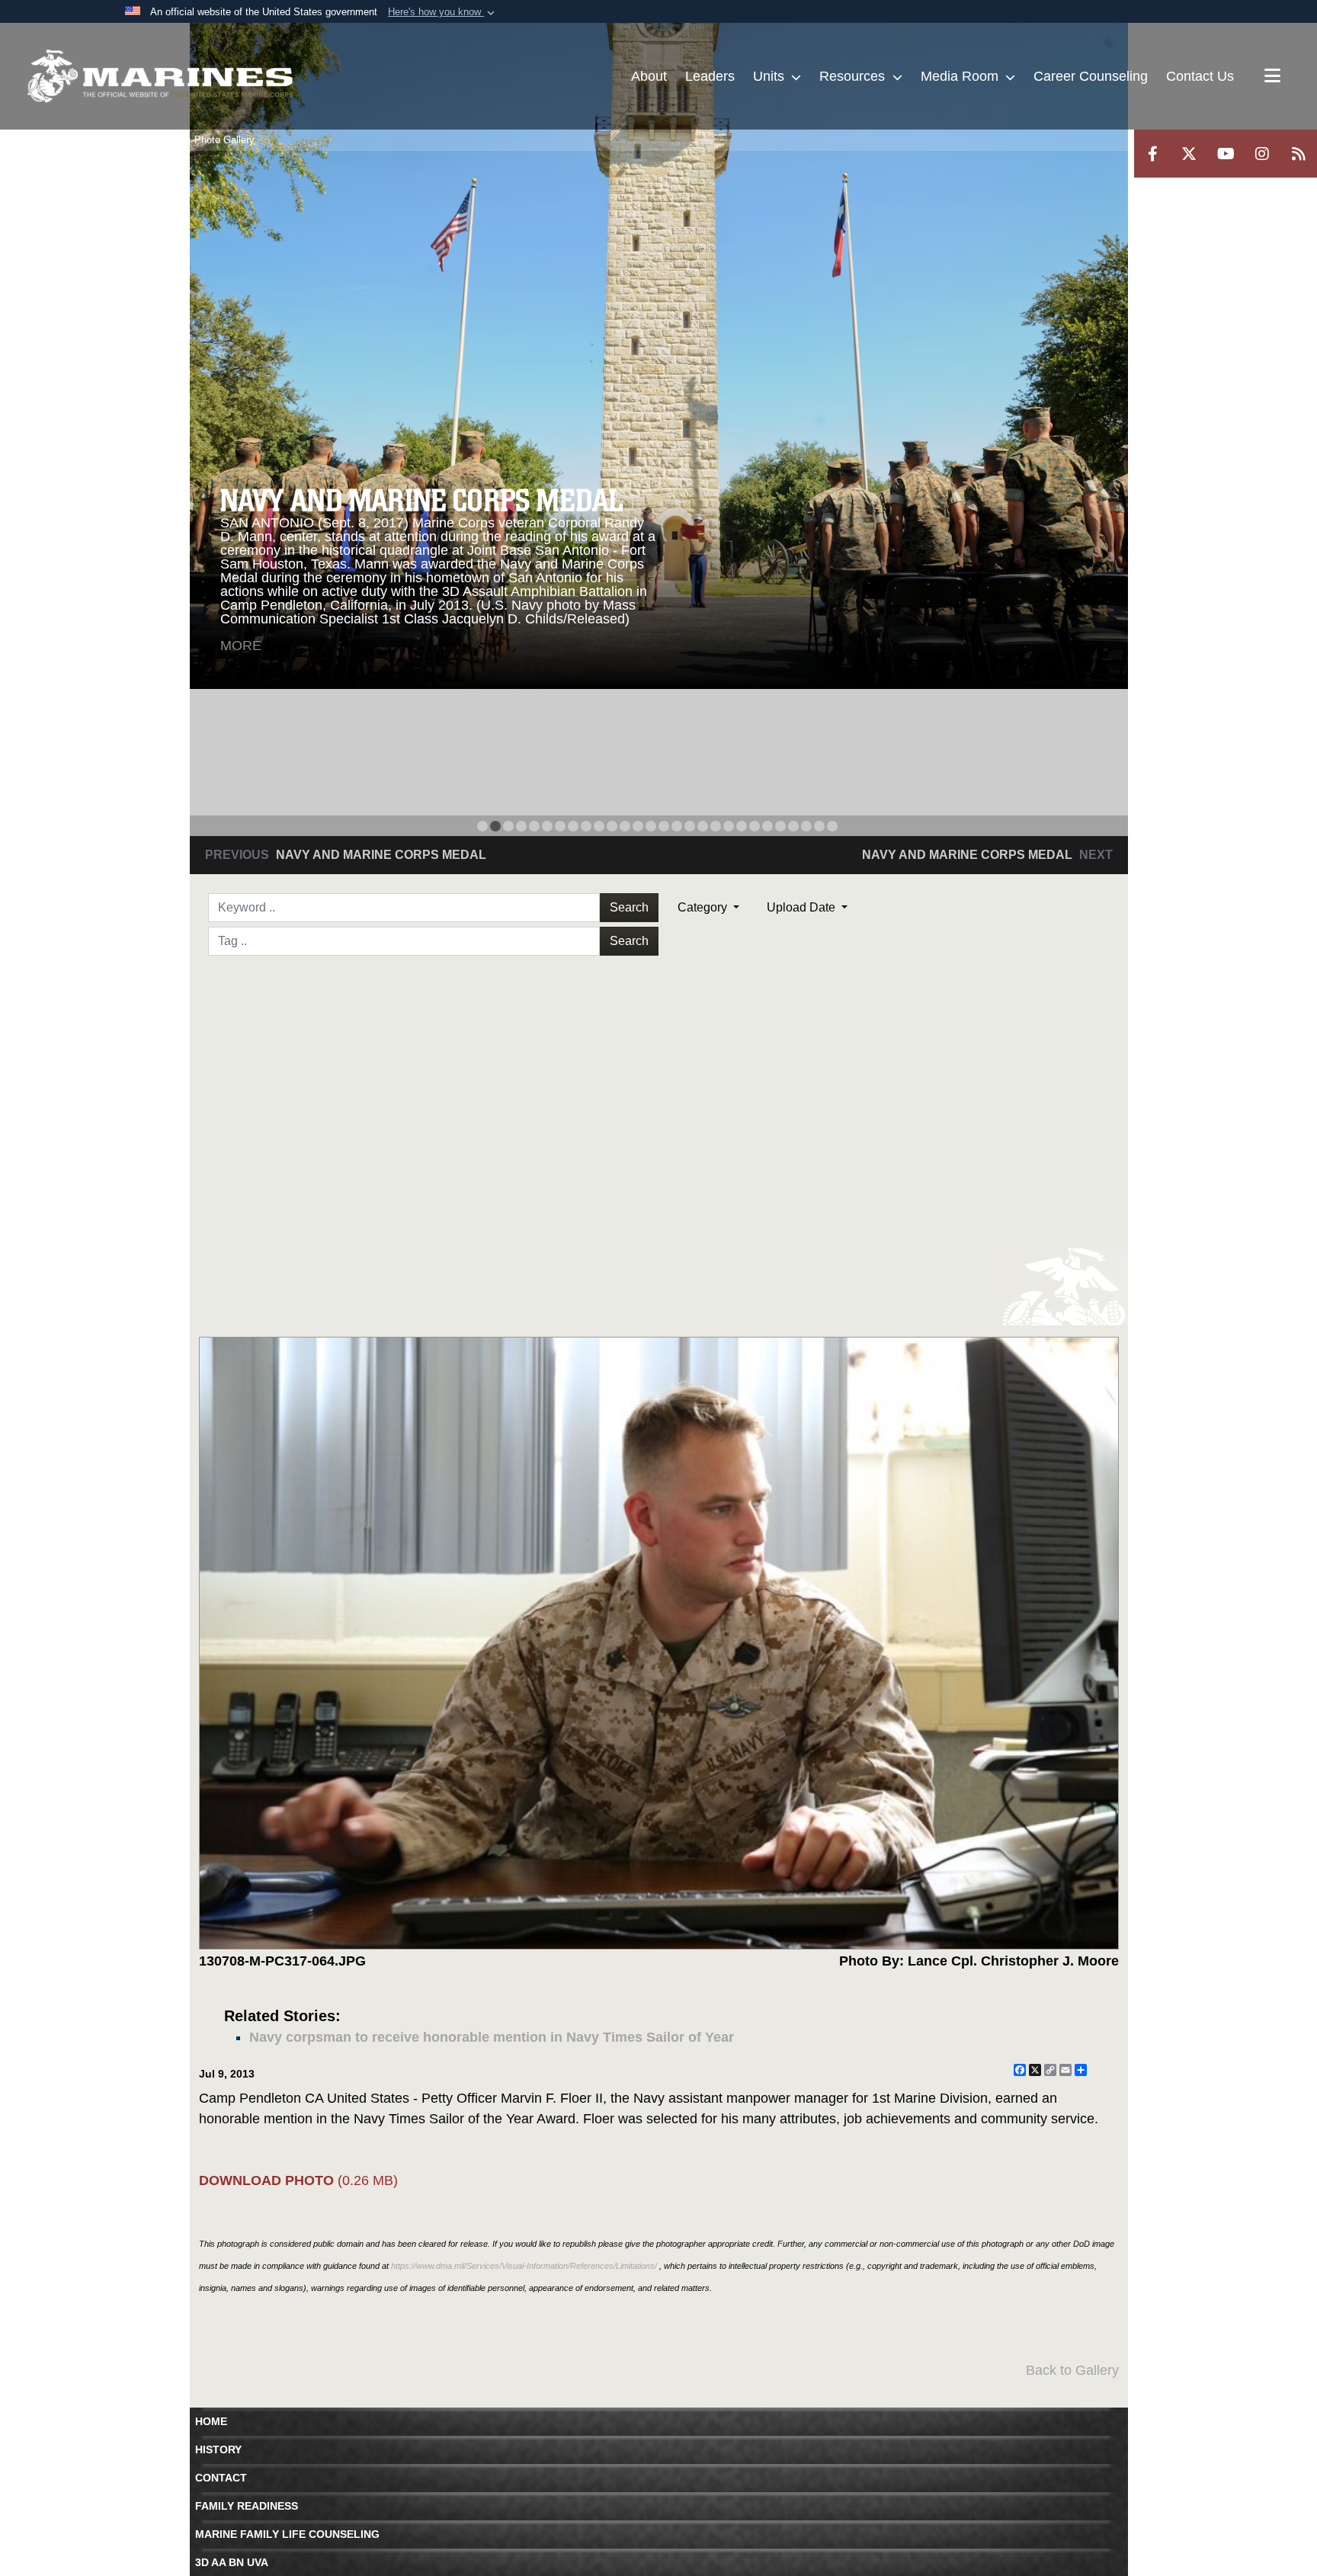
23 (767, 826)
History (218, 2449)
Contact (221, 2478)
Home (211, 2421)
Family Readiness (247, 2506)
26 (806, 826)
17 (690, 826)
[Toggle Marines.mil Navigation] (1272, 77)
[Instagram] (1262, 154)
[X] (1189, 154)
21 (742, 826)
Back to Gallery (1072, 2370)
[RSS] (1299, 154)
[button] (443, 12)
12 (625, 826)
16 (677, 826)
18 (703, 826)
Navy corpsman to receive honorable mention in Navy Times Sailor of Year (492, 2037)
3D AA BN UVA (232, 2562)
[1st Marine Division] (160, 76)
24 (780, 826)
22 (755, 826)
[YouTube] (1226, 154)
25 (793, 826)
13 (638, 826)
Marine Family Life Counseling (287, 2534)
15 (664, 826)
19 (716, 826)
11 (612, 826)
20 (729, 826)
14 (651, 826)
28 (832, 826)
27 (819, 826)
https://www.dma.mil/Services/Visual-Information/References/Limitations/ (524, 2266)
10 (599, 826)
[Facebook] (1152, 154)
